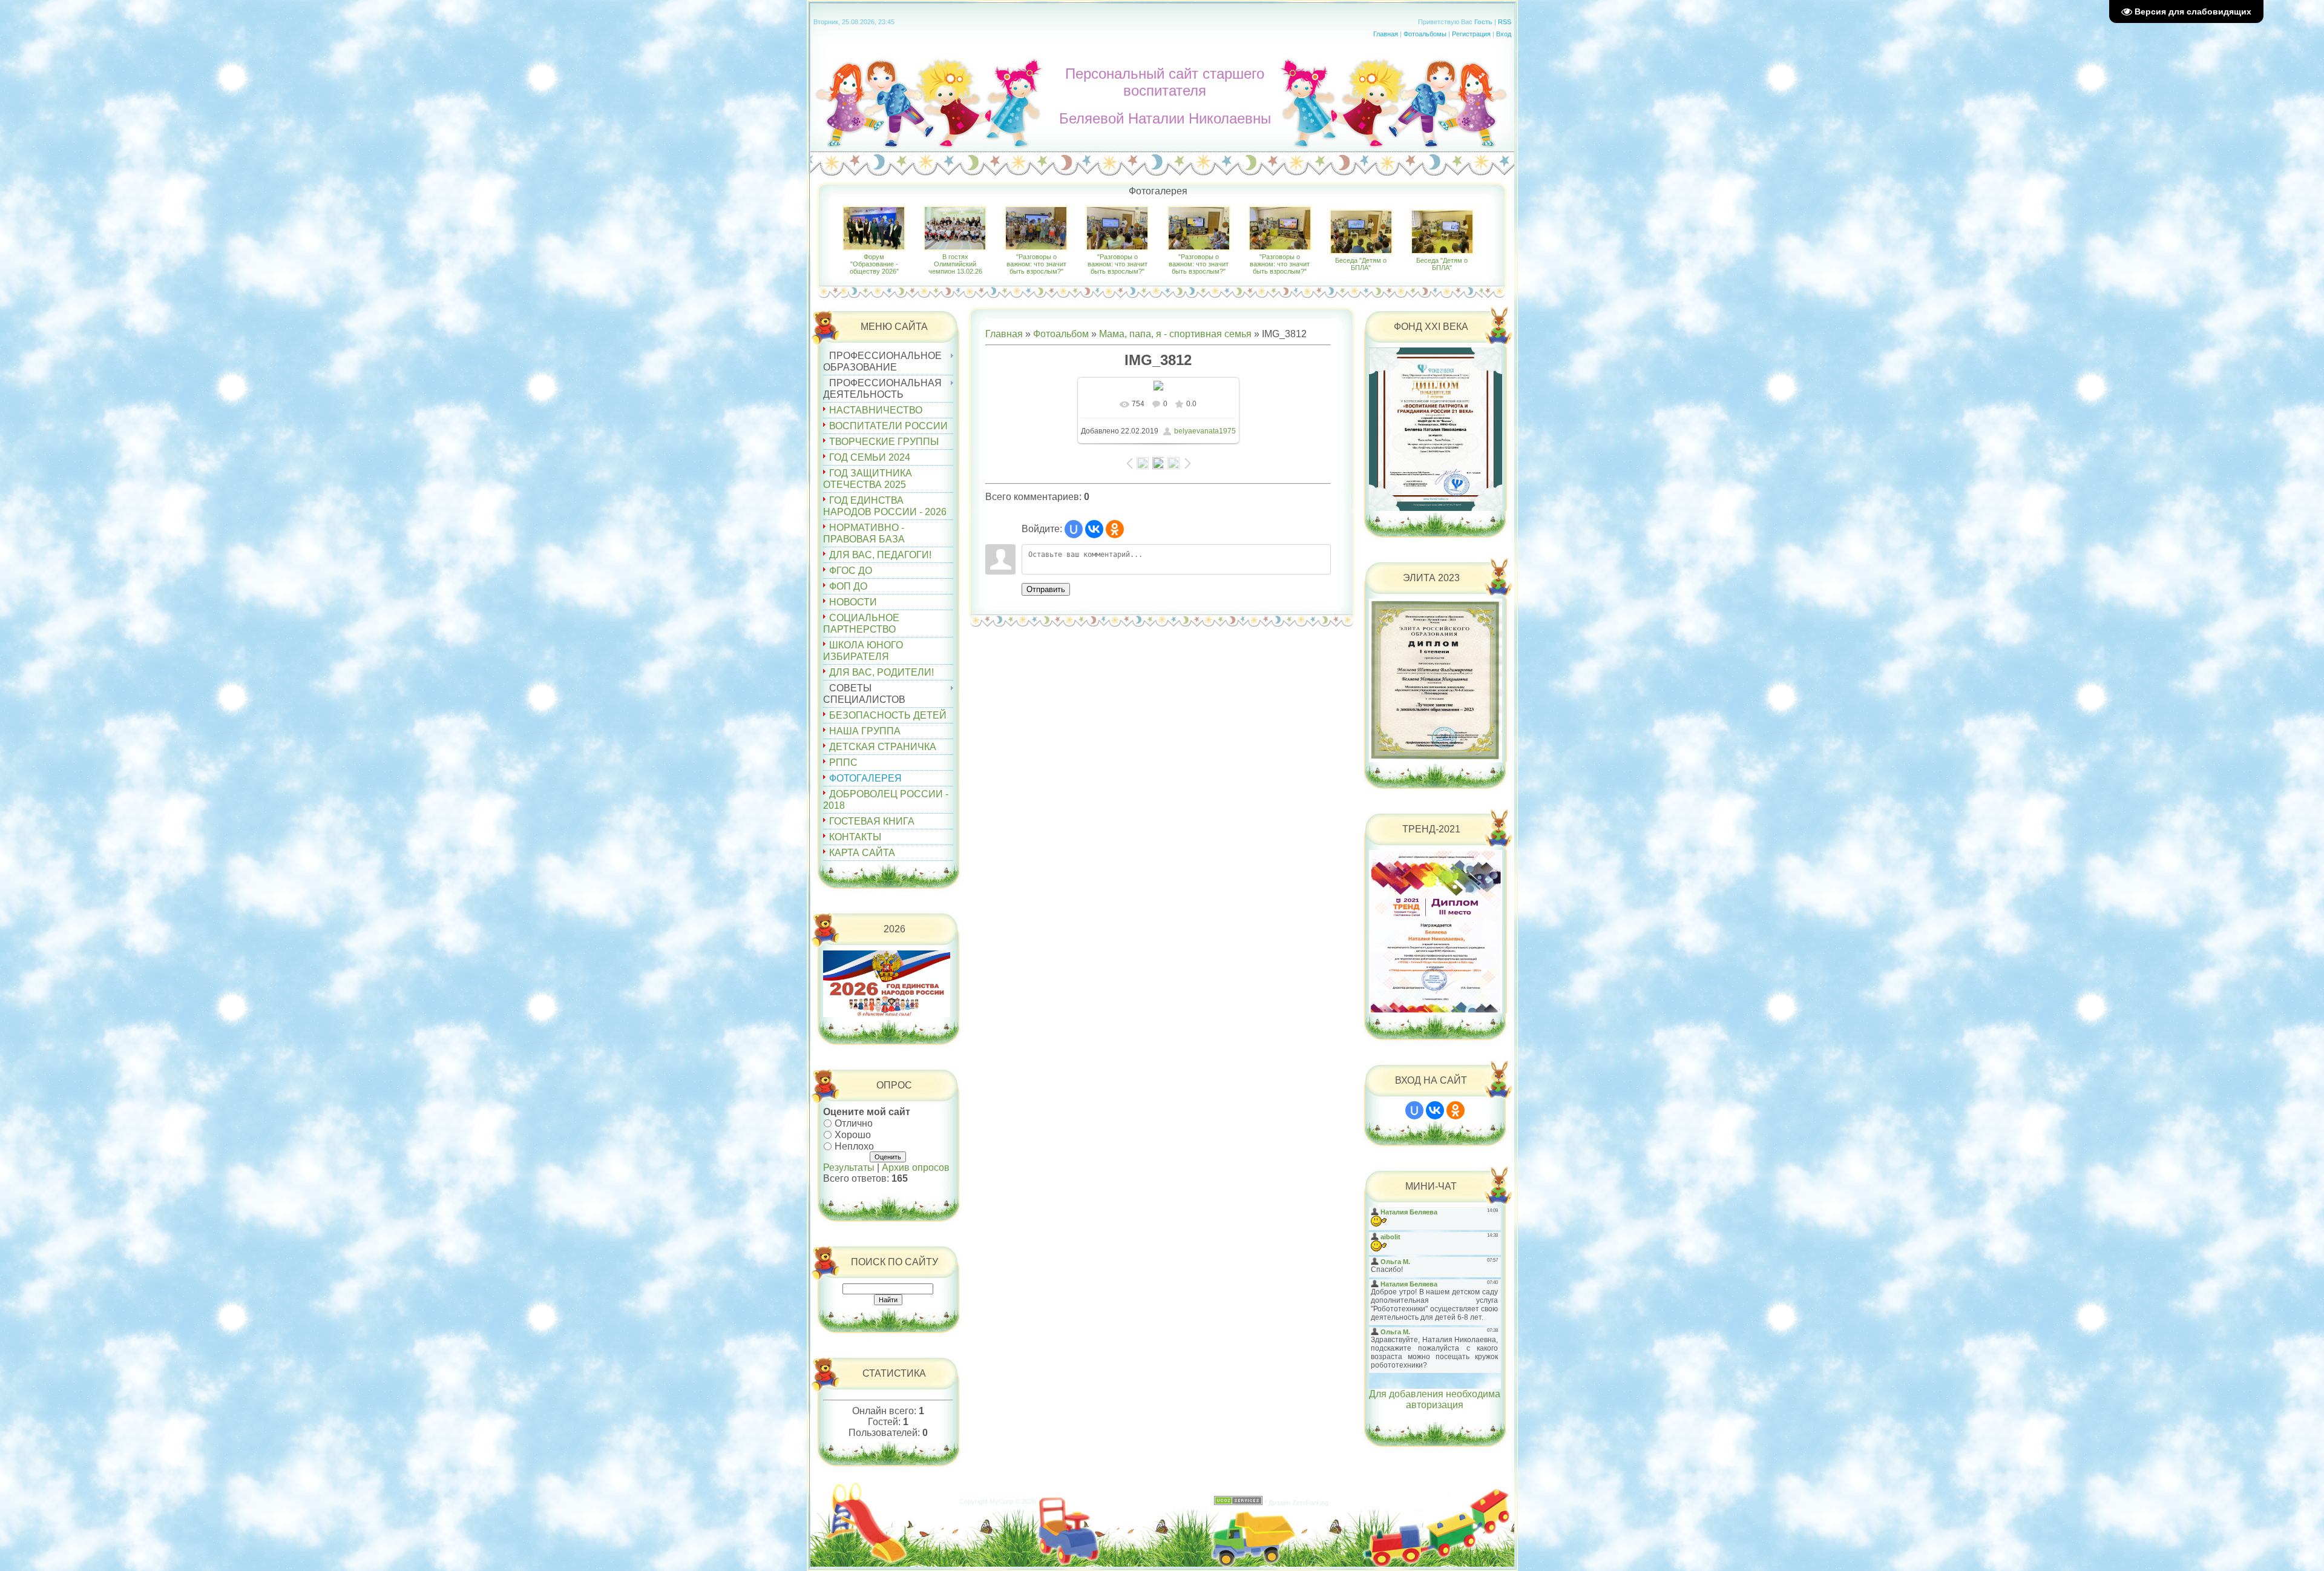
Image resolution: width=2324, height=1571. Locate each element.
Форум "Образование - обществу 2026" (874, 264)
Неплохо (854, 1146)
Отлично (854, 1123)
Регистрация (1471, 34)
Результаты (849, 1168)
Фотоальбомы (1425, 34)
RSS (1505, 22)
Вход (1504, 34)
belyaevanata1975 (1205, 431)
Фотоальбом (1061, 334)
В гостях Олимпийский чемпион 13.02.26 (955, 264)
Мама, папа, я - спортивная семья (1175, 334)
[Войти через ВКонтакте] (1094, 529)
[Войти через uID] (1074, 529)
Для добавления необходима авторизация (1435, 1399)
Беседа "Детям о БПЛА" (1361, 264)
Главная (1386, 34)
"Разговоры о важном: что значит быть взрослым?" (1036, 264)
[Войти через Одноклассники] (1115, 529)
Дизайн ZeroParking (1298, 1503)
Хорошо (853, 1135)
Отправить (1046, 589)
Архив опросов (916, 1168)
